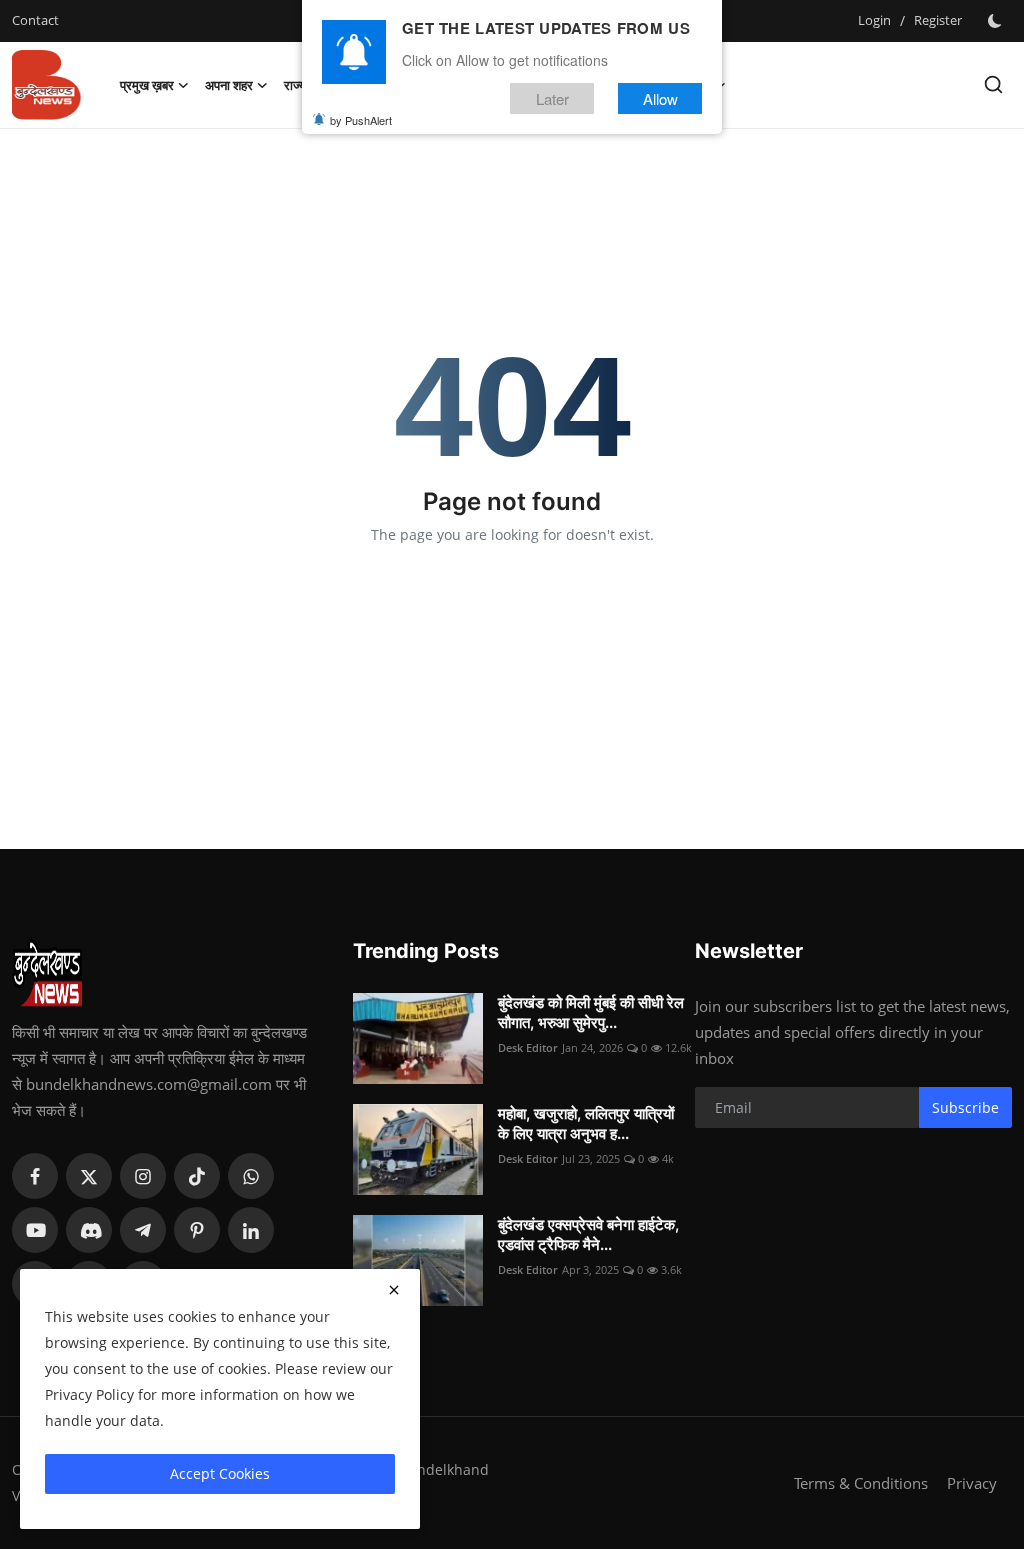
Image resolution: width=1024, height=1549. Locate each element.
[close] (394, 1290)
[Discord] (89, 1230)
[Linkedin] (251, 1230)
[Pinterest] (197, 1230)
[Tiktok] (197, 1176)
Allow (660, 98)
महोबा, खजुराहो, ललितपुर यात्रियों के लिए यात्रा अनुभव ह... (586, 1123)
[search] (993, 84)
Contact (35, 20)
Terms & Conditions (861, 1483)
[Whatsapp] (251, 1176)
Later (552, 98)
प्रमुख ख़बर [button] (147, 85)
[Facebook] (35, 1176)
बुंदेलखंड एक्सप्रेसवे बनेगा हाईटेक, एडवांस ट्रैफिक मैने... (588, 1234)
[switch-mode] (997, 21)
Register (938, 20)
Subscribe (965, 1107)
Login (874, 20)
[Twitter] (89, 1176)
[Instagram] (143, 1176)
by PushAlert (361, 120)
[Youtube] (35, 1230)
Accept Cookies (220, 1473)
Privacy (972, 1483)
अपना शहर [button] (229, 85)
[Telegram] (143, 1230)
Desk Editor (528, 1047)
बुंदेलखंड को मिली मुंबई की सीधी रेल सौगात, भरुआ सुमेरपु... (591, 1012)
